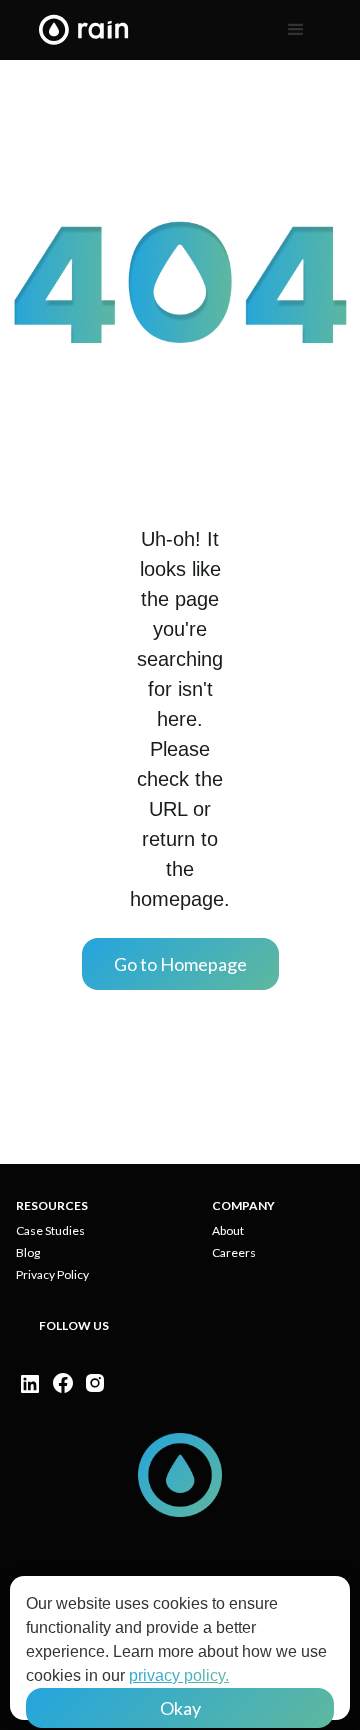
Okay (180, 1708)
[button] (296, 30)
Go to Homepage (180, 964)
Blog (28, 1253)
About (228, 1231)
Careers (234, 1253)
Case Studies (50, 1231)
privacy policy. (179, 1675)
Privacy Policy (52, 1275)
